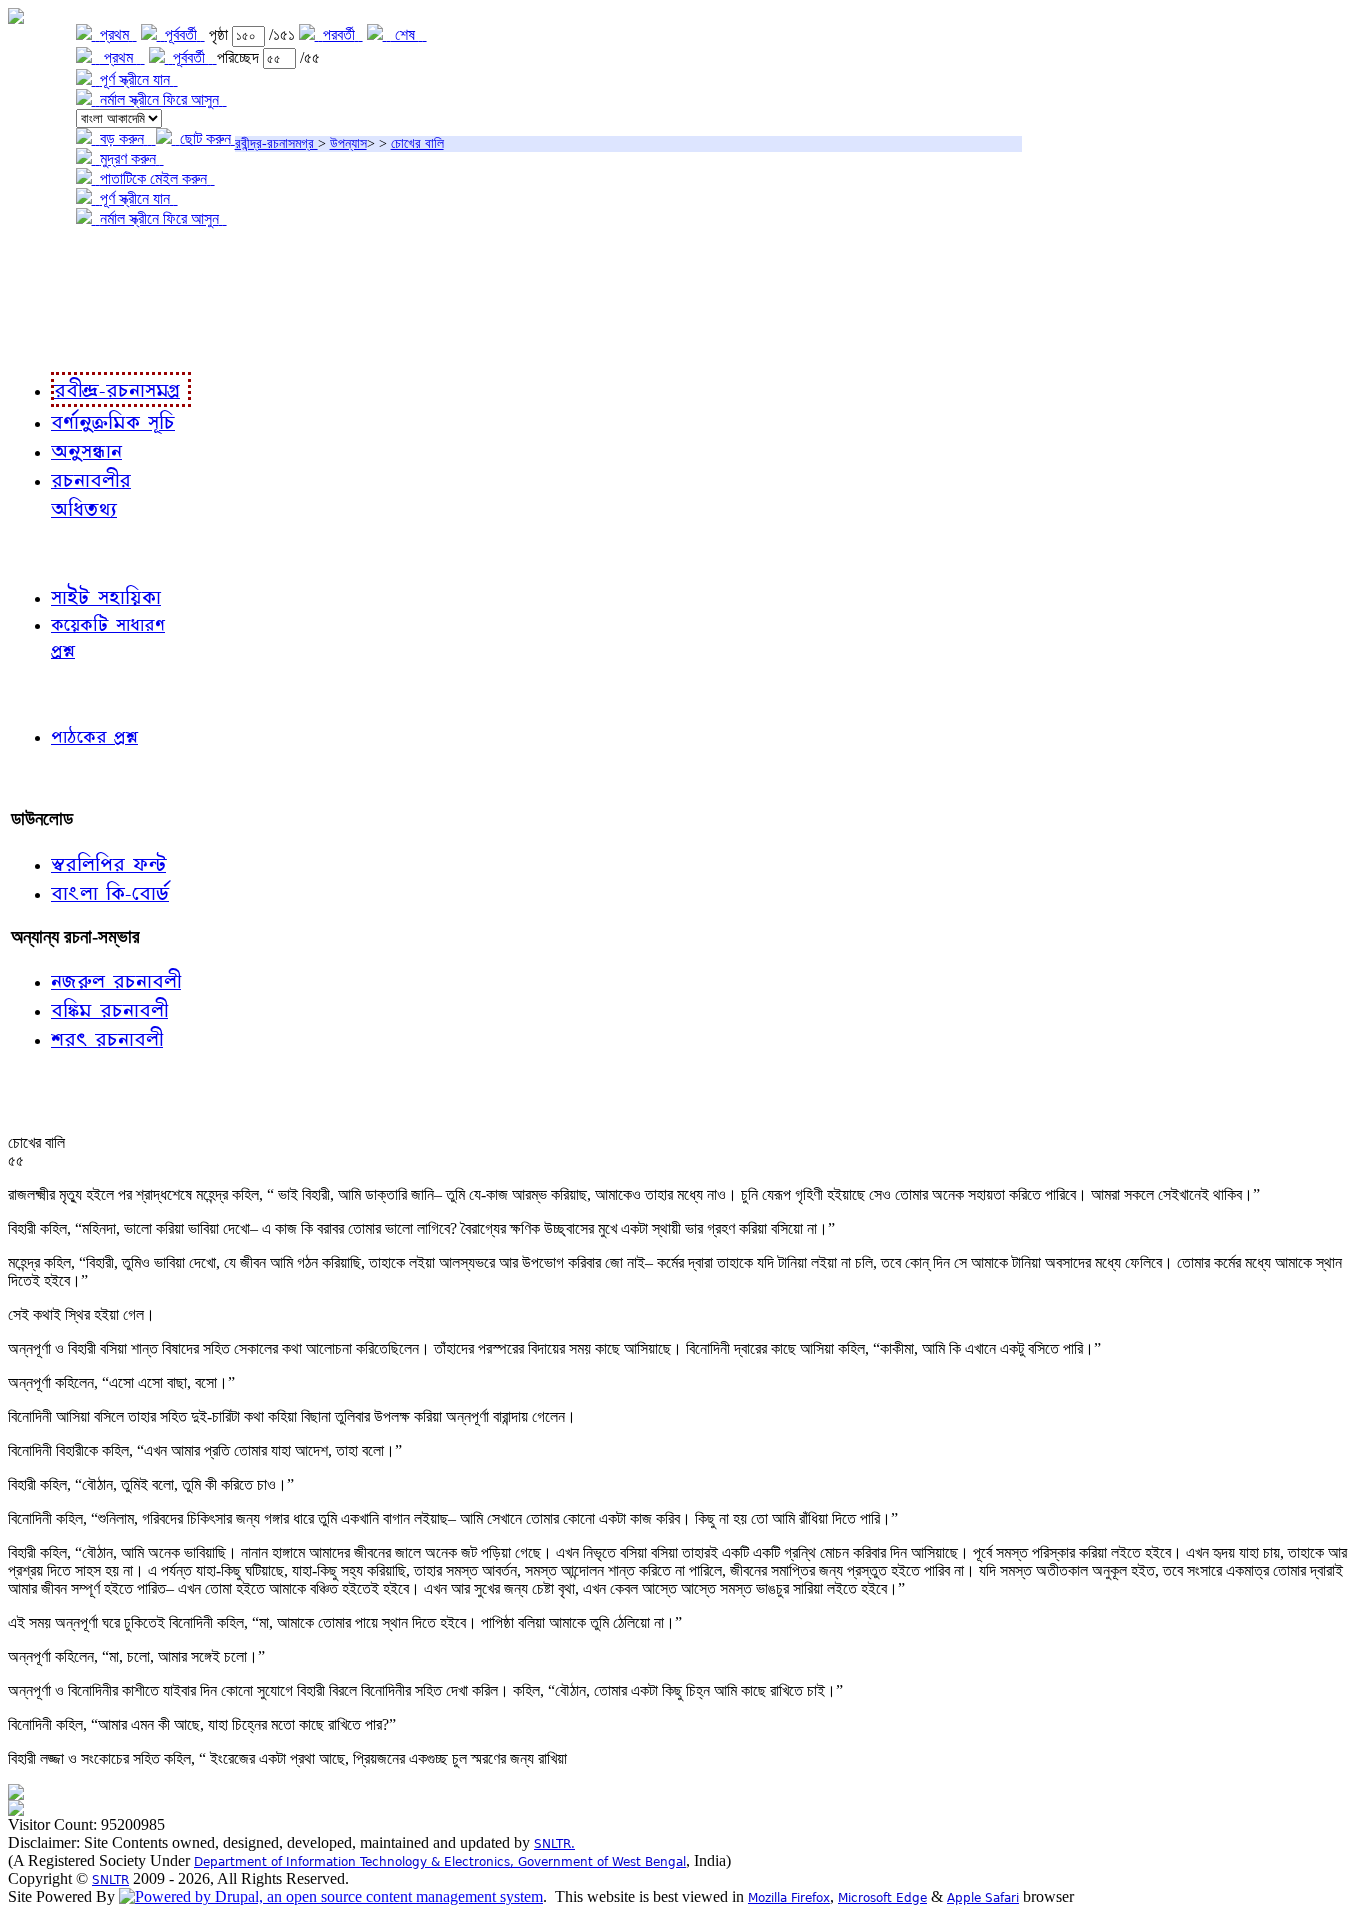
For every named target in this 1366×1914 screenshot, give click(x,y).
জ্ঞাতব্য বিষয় (48, 552)
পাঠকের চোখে (53, 692)
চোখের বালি (417, 143)
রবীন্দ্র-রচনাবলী (56, 341)
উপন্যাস (348, 143)
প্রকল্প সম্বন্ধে (56, 260)
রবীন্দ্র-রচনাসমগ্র (276, 143)
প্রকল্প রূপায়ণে (55, 300)
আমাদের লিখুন (54, 777)
